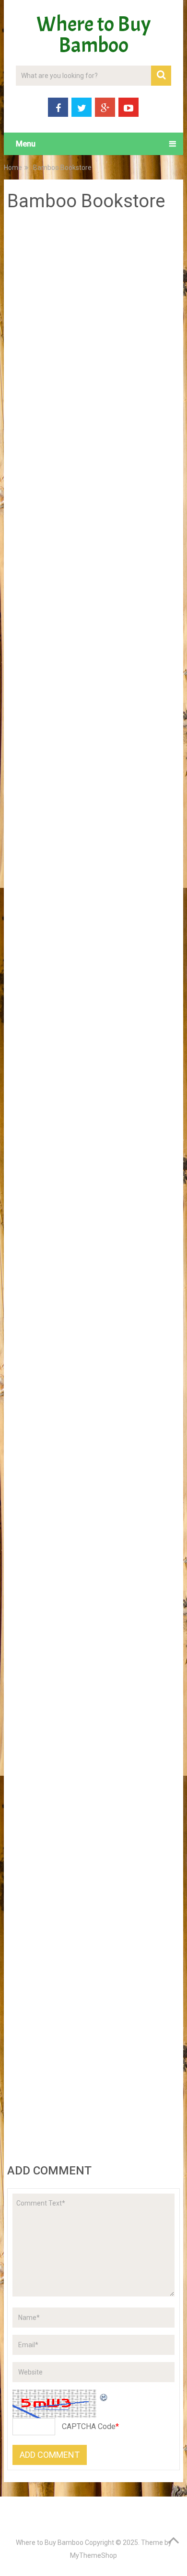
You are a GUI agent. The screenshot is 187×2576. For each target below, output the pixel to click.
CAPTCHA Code (89, 2426)
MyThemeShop (93, 2555)
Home (13, 168)
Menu (26, 144)
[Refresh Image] (104, 2396)
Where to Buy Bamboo (93, 35)
